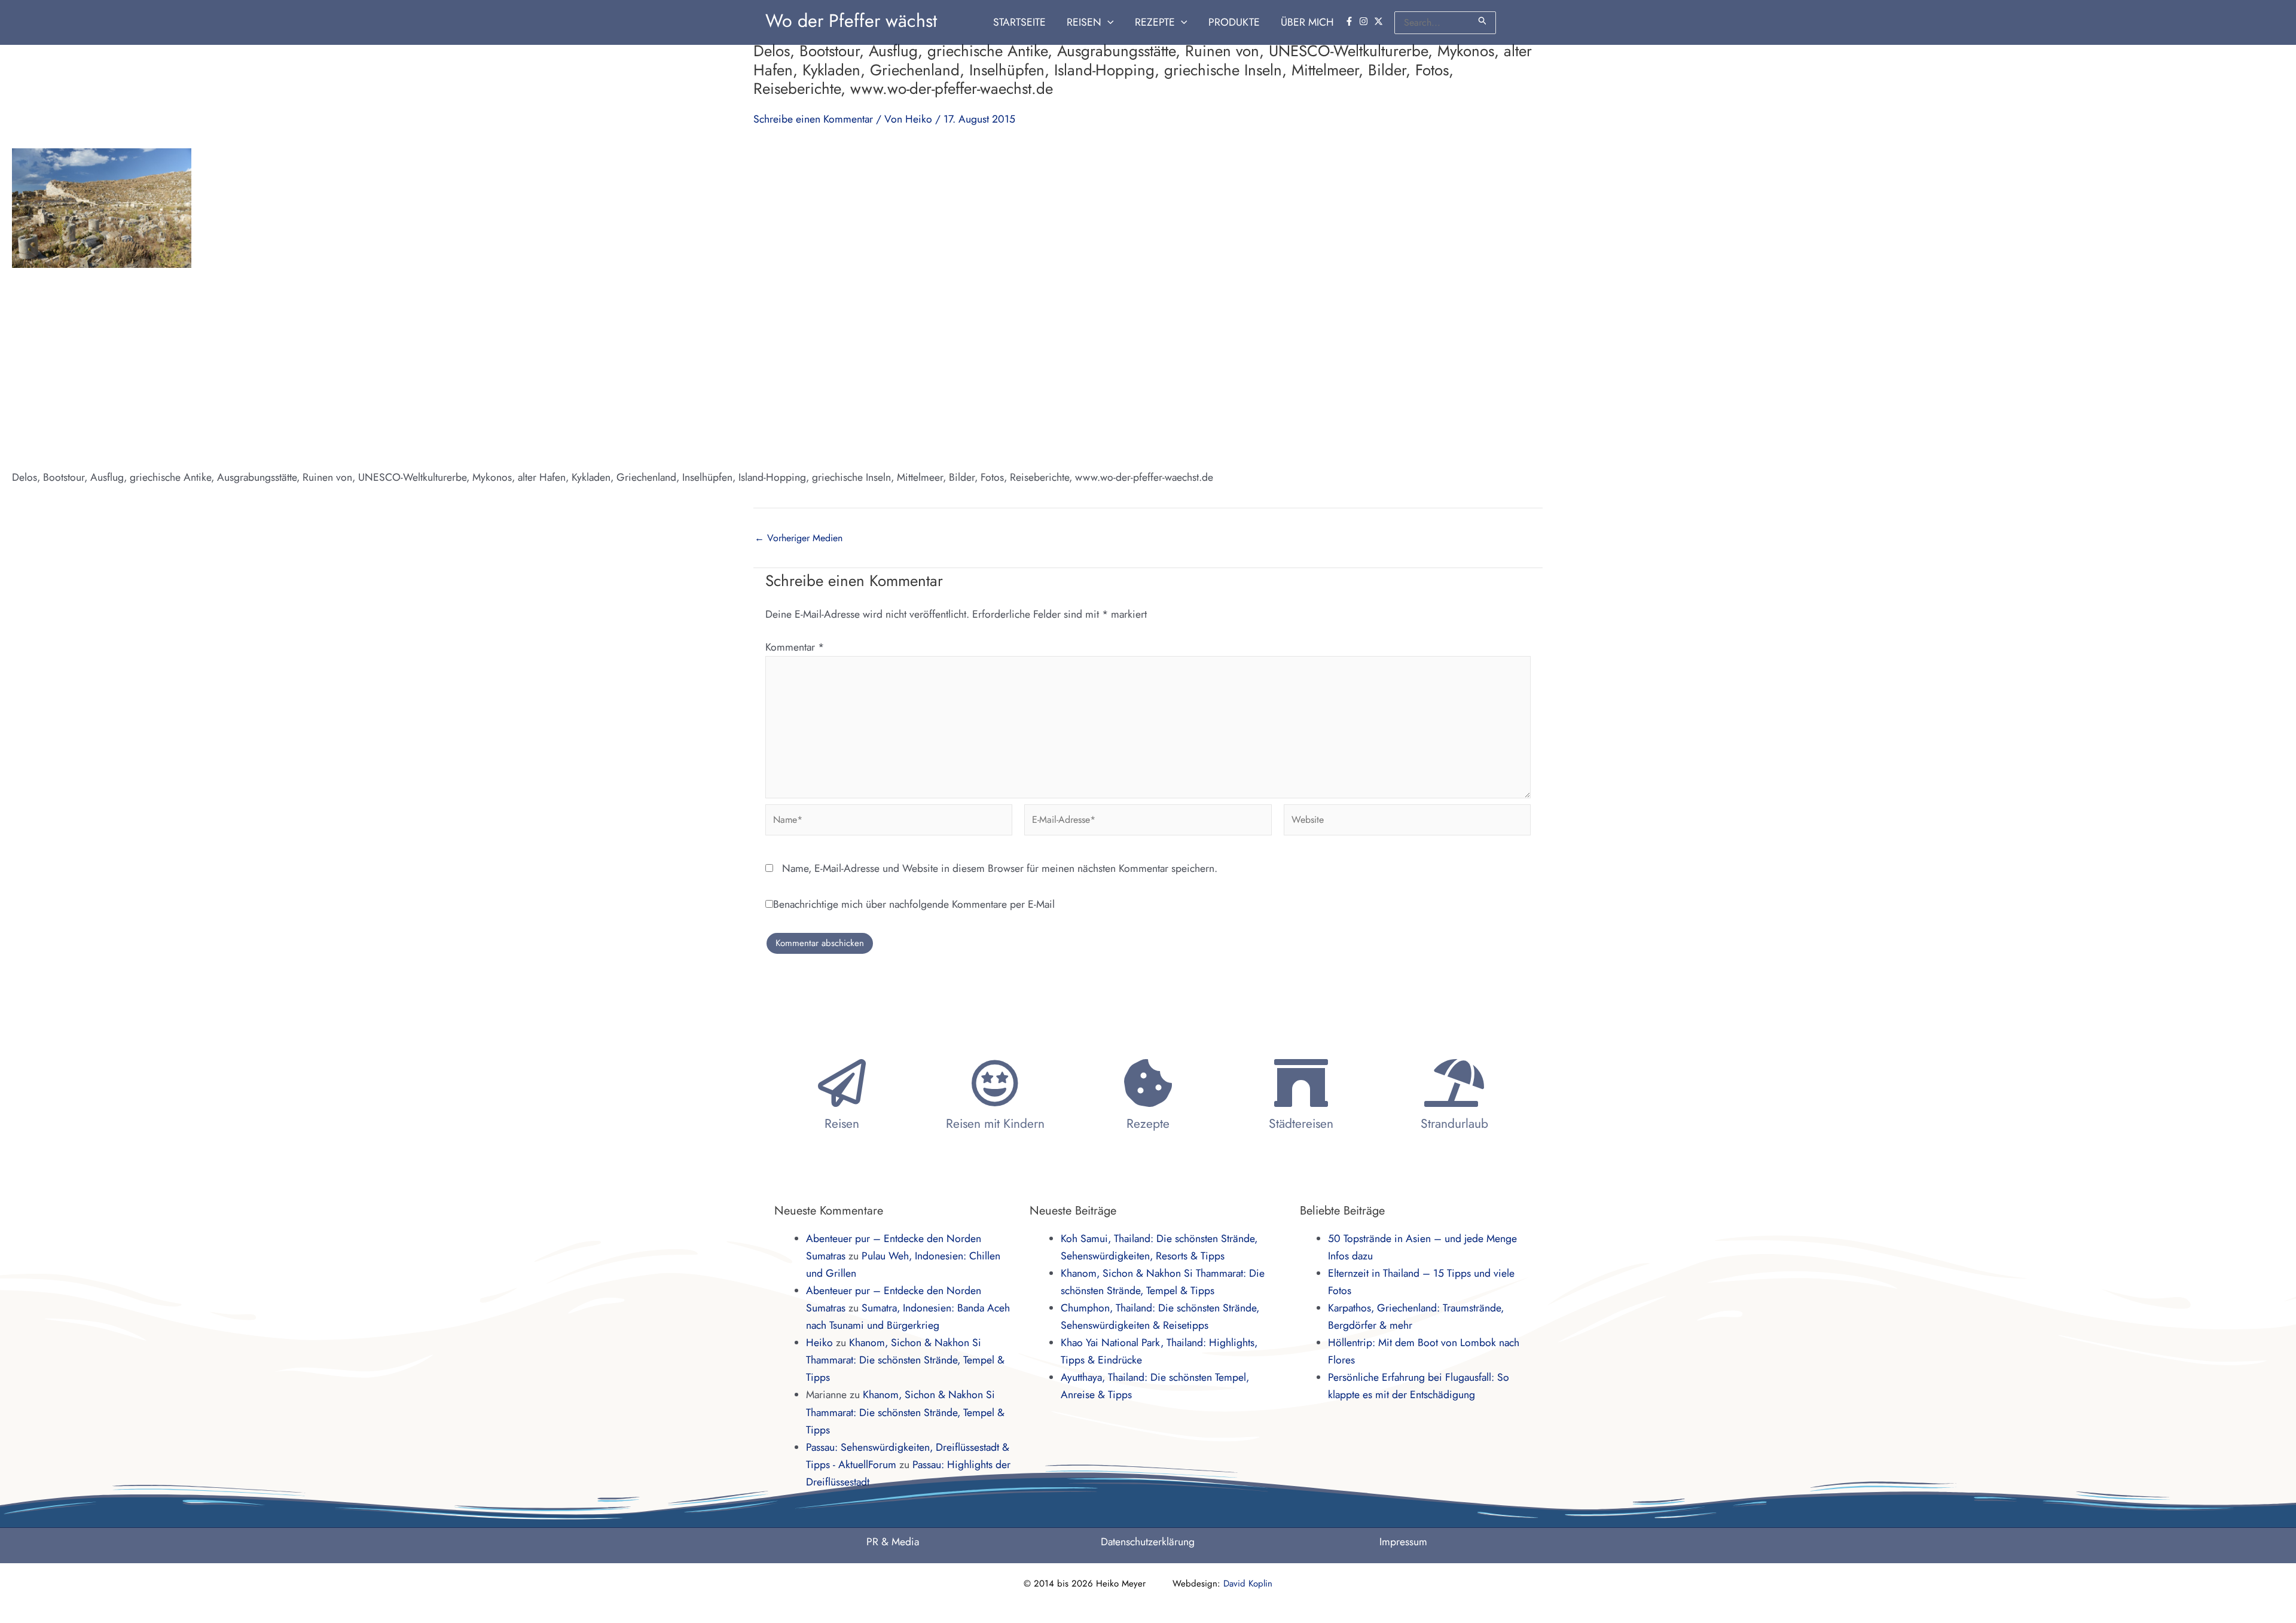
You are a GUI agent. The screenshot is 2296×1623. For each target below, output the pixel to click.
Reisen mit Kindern (995, 1124)
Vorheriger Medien (799, 538)
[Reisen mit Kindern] (995, 1083)
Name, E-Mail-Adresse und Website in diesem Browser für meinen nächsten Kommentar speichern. (1000, 868)
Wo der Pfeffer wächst (851, 21)
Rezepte (1148, 1124)
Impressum (1403, 1542)
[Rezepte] (1148, 1083)
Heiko (819, 1343)
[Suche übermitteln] (1483, 21)
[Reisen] (842, 1083)
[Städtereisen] (1301, 1083)
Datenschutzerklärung (1148, 1542)
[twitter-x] (1380, 21)
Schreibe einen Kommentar (813, 119)
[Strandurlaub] (1454, 1083)
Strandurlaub (1454, 1124)
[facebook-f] (1351, 21)
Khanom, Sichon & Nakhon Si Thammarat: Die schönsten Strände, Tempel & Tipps (905, 1360)
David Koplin (1248, 1584)
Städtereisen (1301, 1124)
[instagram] (1365, 21)
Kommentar (795, 647)
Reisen (842, 1124)
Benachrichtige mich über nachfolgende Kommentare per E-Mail (914, 904)
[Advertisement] (1148, 368)
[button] (1108, 22)
